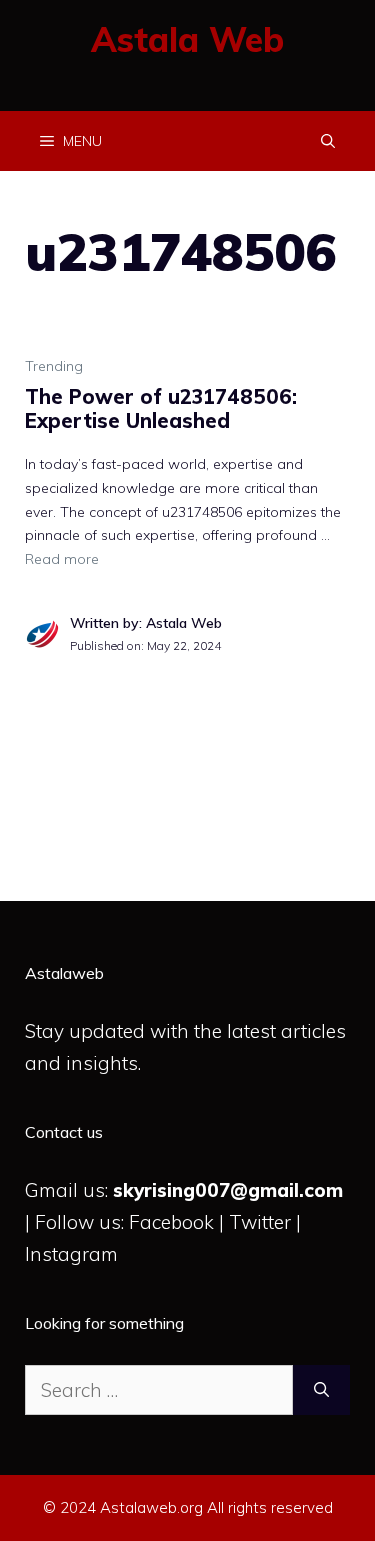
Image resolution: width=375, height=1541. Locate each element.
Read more (62, 559)
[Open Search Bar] (328, 141)
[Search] (321, 1390)
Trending (54, 366)
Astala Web (187, 39)
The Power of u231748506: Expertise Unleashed (161, 408)
